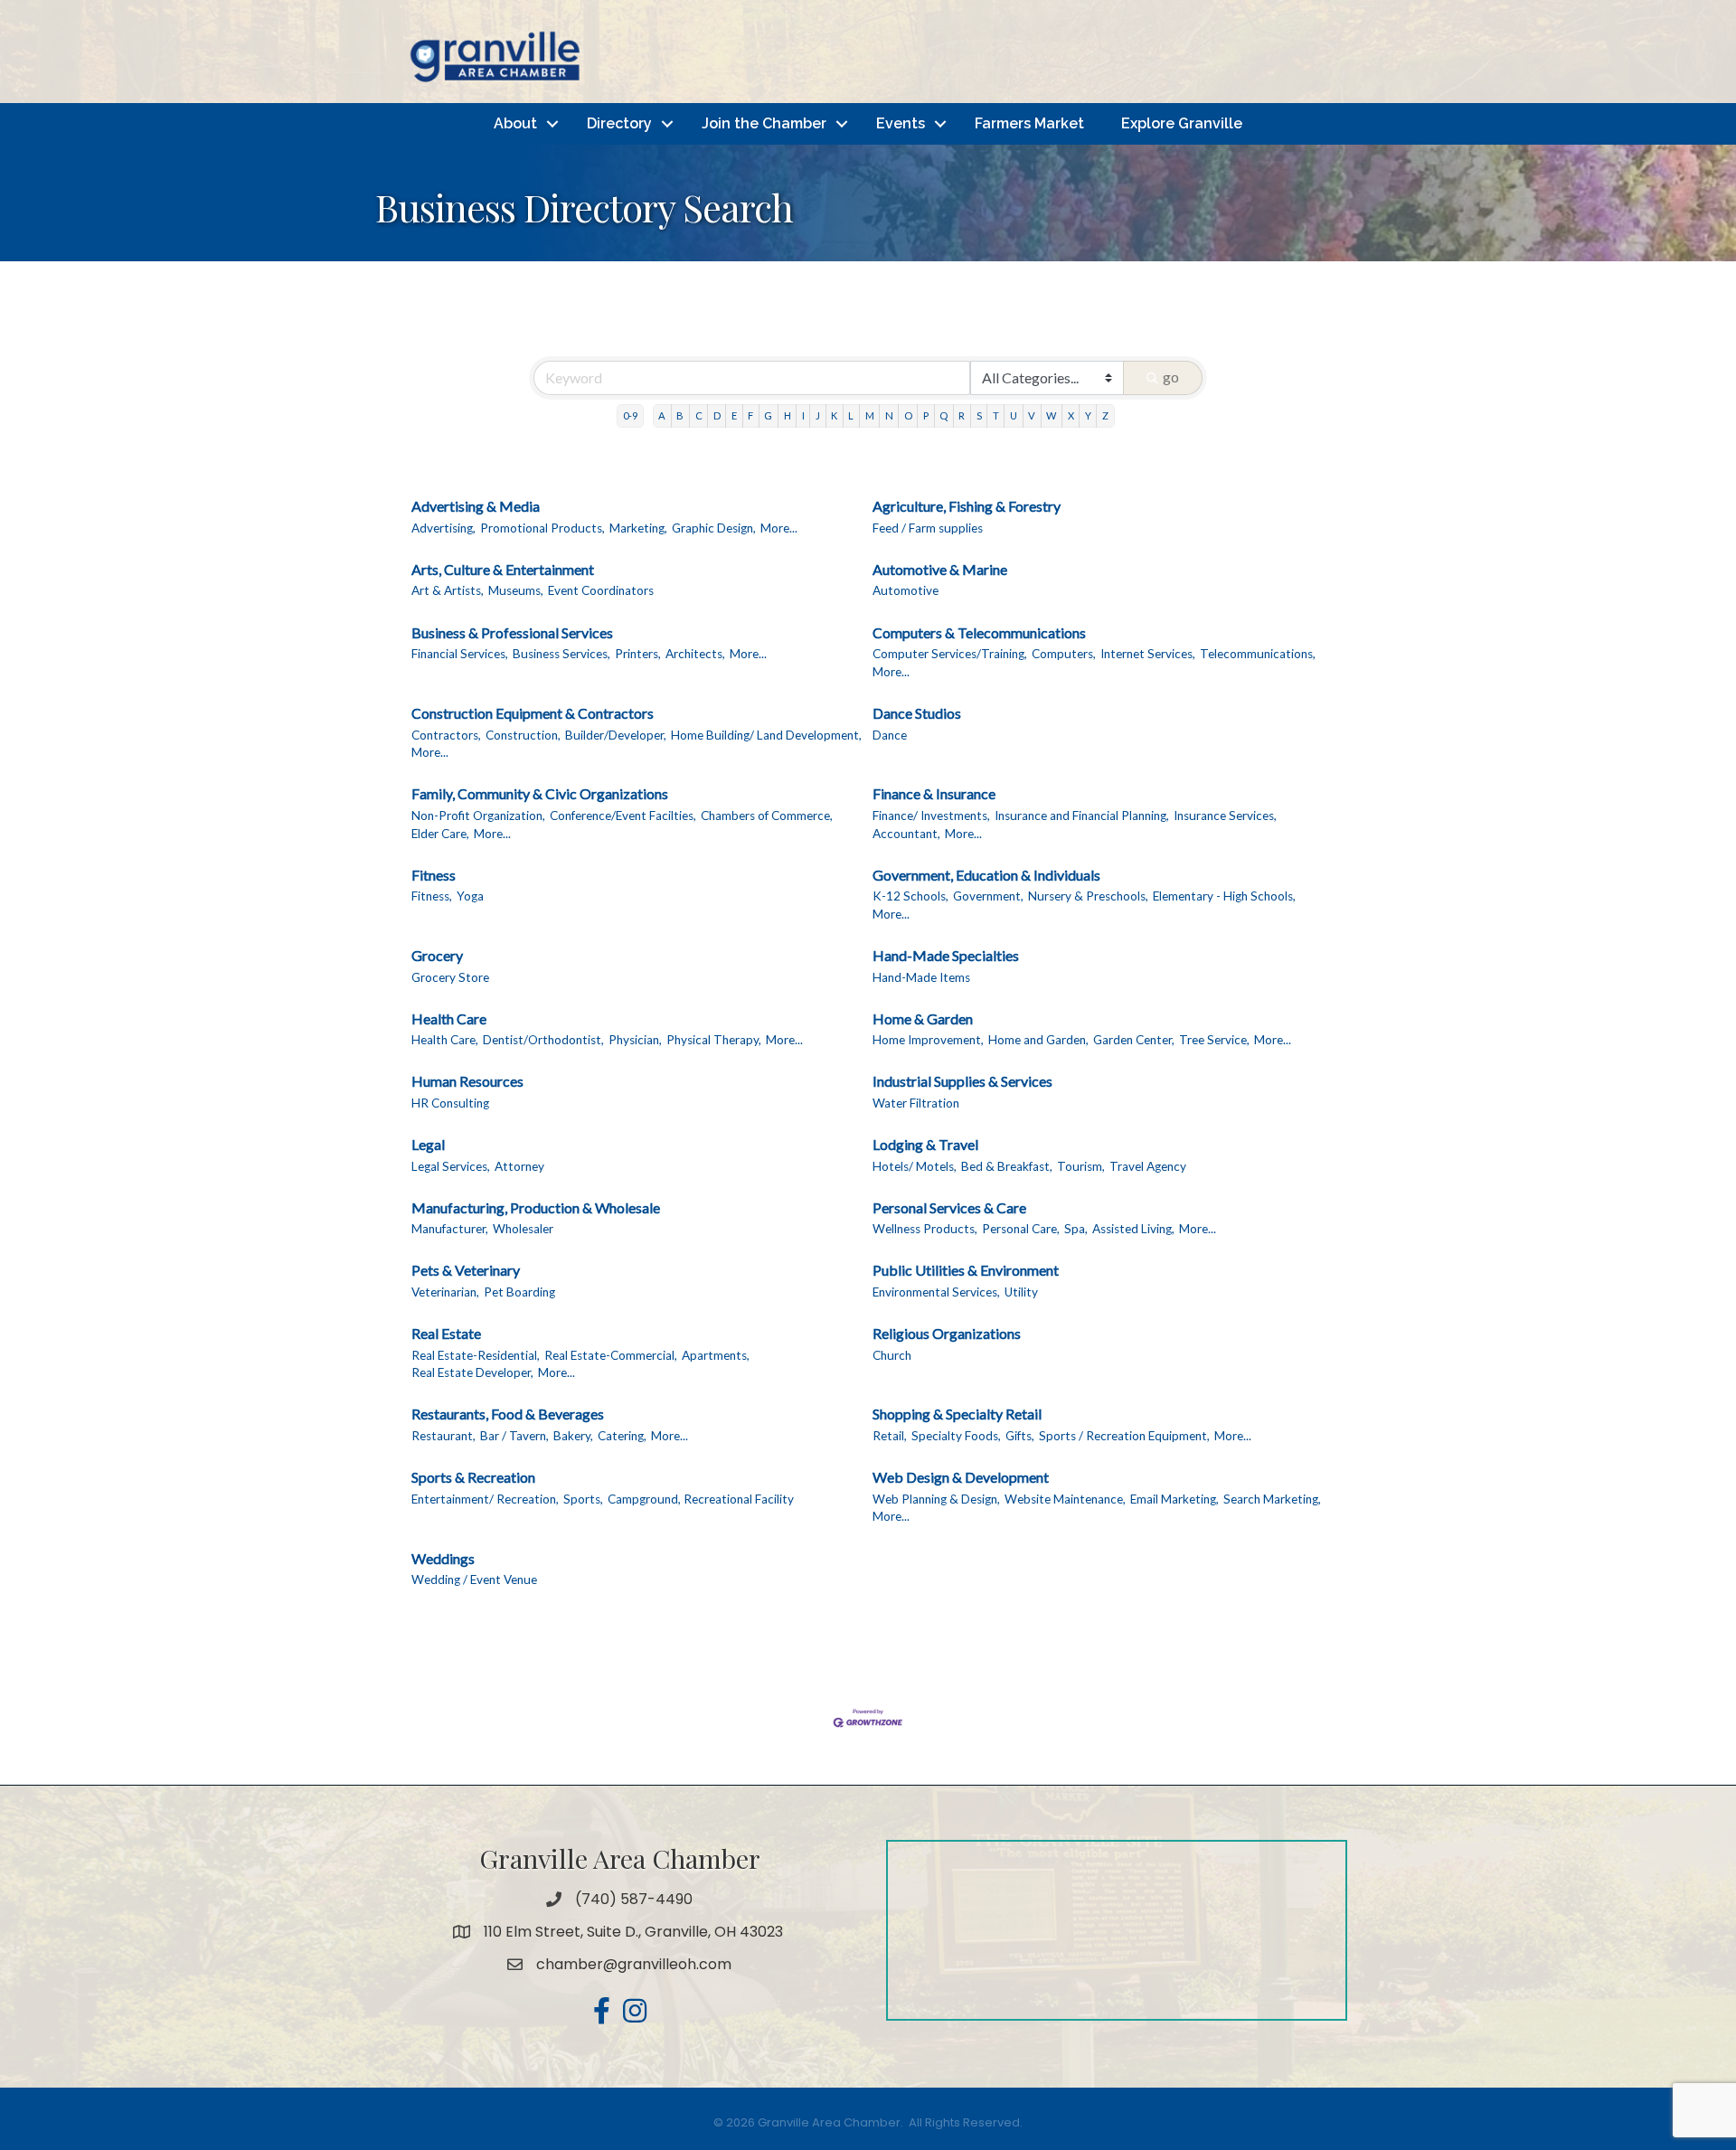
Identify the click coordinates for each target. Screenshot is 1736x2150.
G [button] (768, 415)
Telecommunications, (1258, 654)
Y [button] (1088, 415)
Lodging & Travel (925, 1144)
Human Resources (467, 1081)
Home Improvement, (928, 1040)
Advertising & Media (476, 506)
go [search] (1171, 377)
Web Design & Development (961, 1477)
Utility (1021, 1292)
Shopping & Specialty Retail (957, 1414)
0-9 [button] (630, 415)
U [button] (1014, 415)
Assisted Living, (1133, 1229)
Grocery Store (450, 977)
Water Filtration (916, 1103)
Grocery (437, 955)
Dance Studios (917, 713)
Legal (428, 1144)
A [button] (662, 415)
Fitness (434, 875)
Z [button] (1105, 415)
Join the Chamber (764, 123)
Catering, (622, 1436)
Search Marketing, (1272, 1499)
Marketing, (638, 528)
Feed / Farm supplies (928, 528)
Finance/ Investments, (931, 816)
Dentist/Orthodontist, (543, 1040)
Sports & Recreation (473, 1477)
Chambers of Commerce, (767, 816)
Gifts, (1020, 1436)
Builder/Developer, (616, 735)
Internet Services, (1148, 654)
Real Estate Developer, (472, 1372)
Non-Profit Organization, (478, 816)
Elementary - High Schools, (1224, 896)
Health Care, (445, 1040)
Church (892, 1355)
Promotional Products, (542, 528)
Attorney (519, 1166)
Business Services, (561, 654)
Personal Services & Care (949, 1207)
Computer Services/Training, (950, 654)
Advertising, (443, 528)
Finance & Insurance (934, 793)
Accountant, (906, 834)
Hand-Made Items (921, 977)
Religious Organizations (947, 1333)
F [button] (750, 415)
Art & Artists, (448, 590)
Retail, (890, 1436)
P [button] (926, 415)
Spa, (1076, 1229)
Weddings (443, 1558)
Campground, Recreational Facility (701, 1499)
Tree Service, (1214, 1040)
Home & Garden (923, 1018)
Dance (890, 735)
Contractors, (446, 735)
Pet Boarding (519, 1292)
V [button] (1032, 415)
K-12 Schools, (910, 896)
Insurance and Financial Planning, (1082, 816)
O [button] (908, 415)
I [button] (803, 415)
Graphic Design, (714, 528)
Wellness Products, (925, 1229)
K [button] (834, 415)
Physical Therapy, (714, 1040)
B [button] (680, 415)
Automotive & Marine (940, 569)
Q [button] (943, 415)
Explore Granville (1182, 123)
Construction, (523, 735)
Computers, (1064, 654)
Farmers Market (1029, 123)
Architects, (695, 654)
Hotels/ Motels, (915, 1166)
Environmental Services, (936, 1292)
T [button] (996, 415)
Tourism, (1081, 1166)
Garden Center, (1134, 1040)
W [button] (1051, 415)
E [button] (734, 415)
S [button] (979, 415)
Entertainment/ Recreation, (485, 1499)
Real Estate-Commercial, (611, 1355)
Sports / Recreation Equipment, (1124, 1436)
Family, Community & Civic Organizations (540, 793)
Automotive (906, 590)
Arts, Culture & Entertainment (503, 569)
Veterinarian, (445, 1292)
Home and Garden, (1038, 1040)
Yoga (470, 896)
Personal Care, (1021, 1229)
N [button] (889, 415)
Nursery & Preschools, (1088, 896)
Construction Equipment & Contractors (533, 713)
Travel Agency (1148, 1166)
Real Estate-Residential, (476, 1355)
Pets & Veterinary (466, 1270)
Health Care (449, 1018)
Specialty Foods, (956, 1436)
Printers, (638, 654)
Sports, (583, 1499)
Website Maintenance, (1065, 1499)
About (515, 123)
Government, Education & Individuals (986, 875)
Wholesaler (523, 1229)
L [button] (851, 415)
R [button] (962, 415)
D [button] (717, 415)
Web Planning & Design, (936, 1499)
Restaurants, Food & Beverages (508, 1414)
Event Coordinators (601, 590)
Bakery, (573, 1436)
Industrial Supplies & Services (962, 1081)
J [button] (818, 415)
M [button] (870, 415)
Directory (619, 123)
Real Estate (446, 1333)
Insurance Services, (1225, 816)
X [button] (1071, 415)
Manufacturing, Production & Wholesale (536, 1207)
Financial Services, (460, 654)
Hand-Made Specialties (946, 955)
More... (779, 528)
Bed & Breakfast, (1007, 1166)
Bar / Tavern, (514, 1436)
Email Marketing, (1175, 1499)
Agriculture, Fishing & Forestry (967, 506)
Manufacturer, (450, 1229)
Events (901, 123)
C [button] (699, 415)
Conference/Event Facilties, (623, 816)
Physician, (635, 1040)
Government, (988, 896)
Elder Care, (440, 834)
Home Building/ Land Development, (766, 735)
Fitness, (432, 896)
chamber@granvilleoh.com (634, 1964)
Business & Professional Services (512, 632)
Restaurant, (443, 1436)
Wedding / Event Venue (474, 1579)
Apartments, (716, 1355)
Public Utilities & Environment (966, 1270)
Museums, (516, 590)
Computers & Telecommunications (979, 632)
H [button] (788, 415)
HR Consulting (450, 1103)
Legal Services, (451, 1166)
